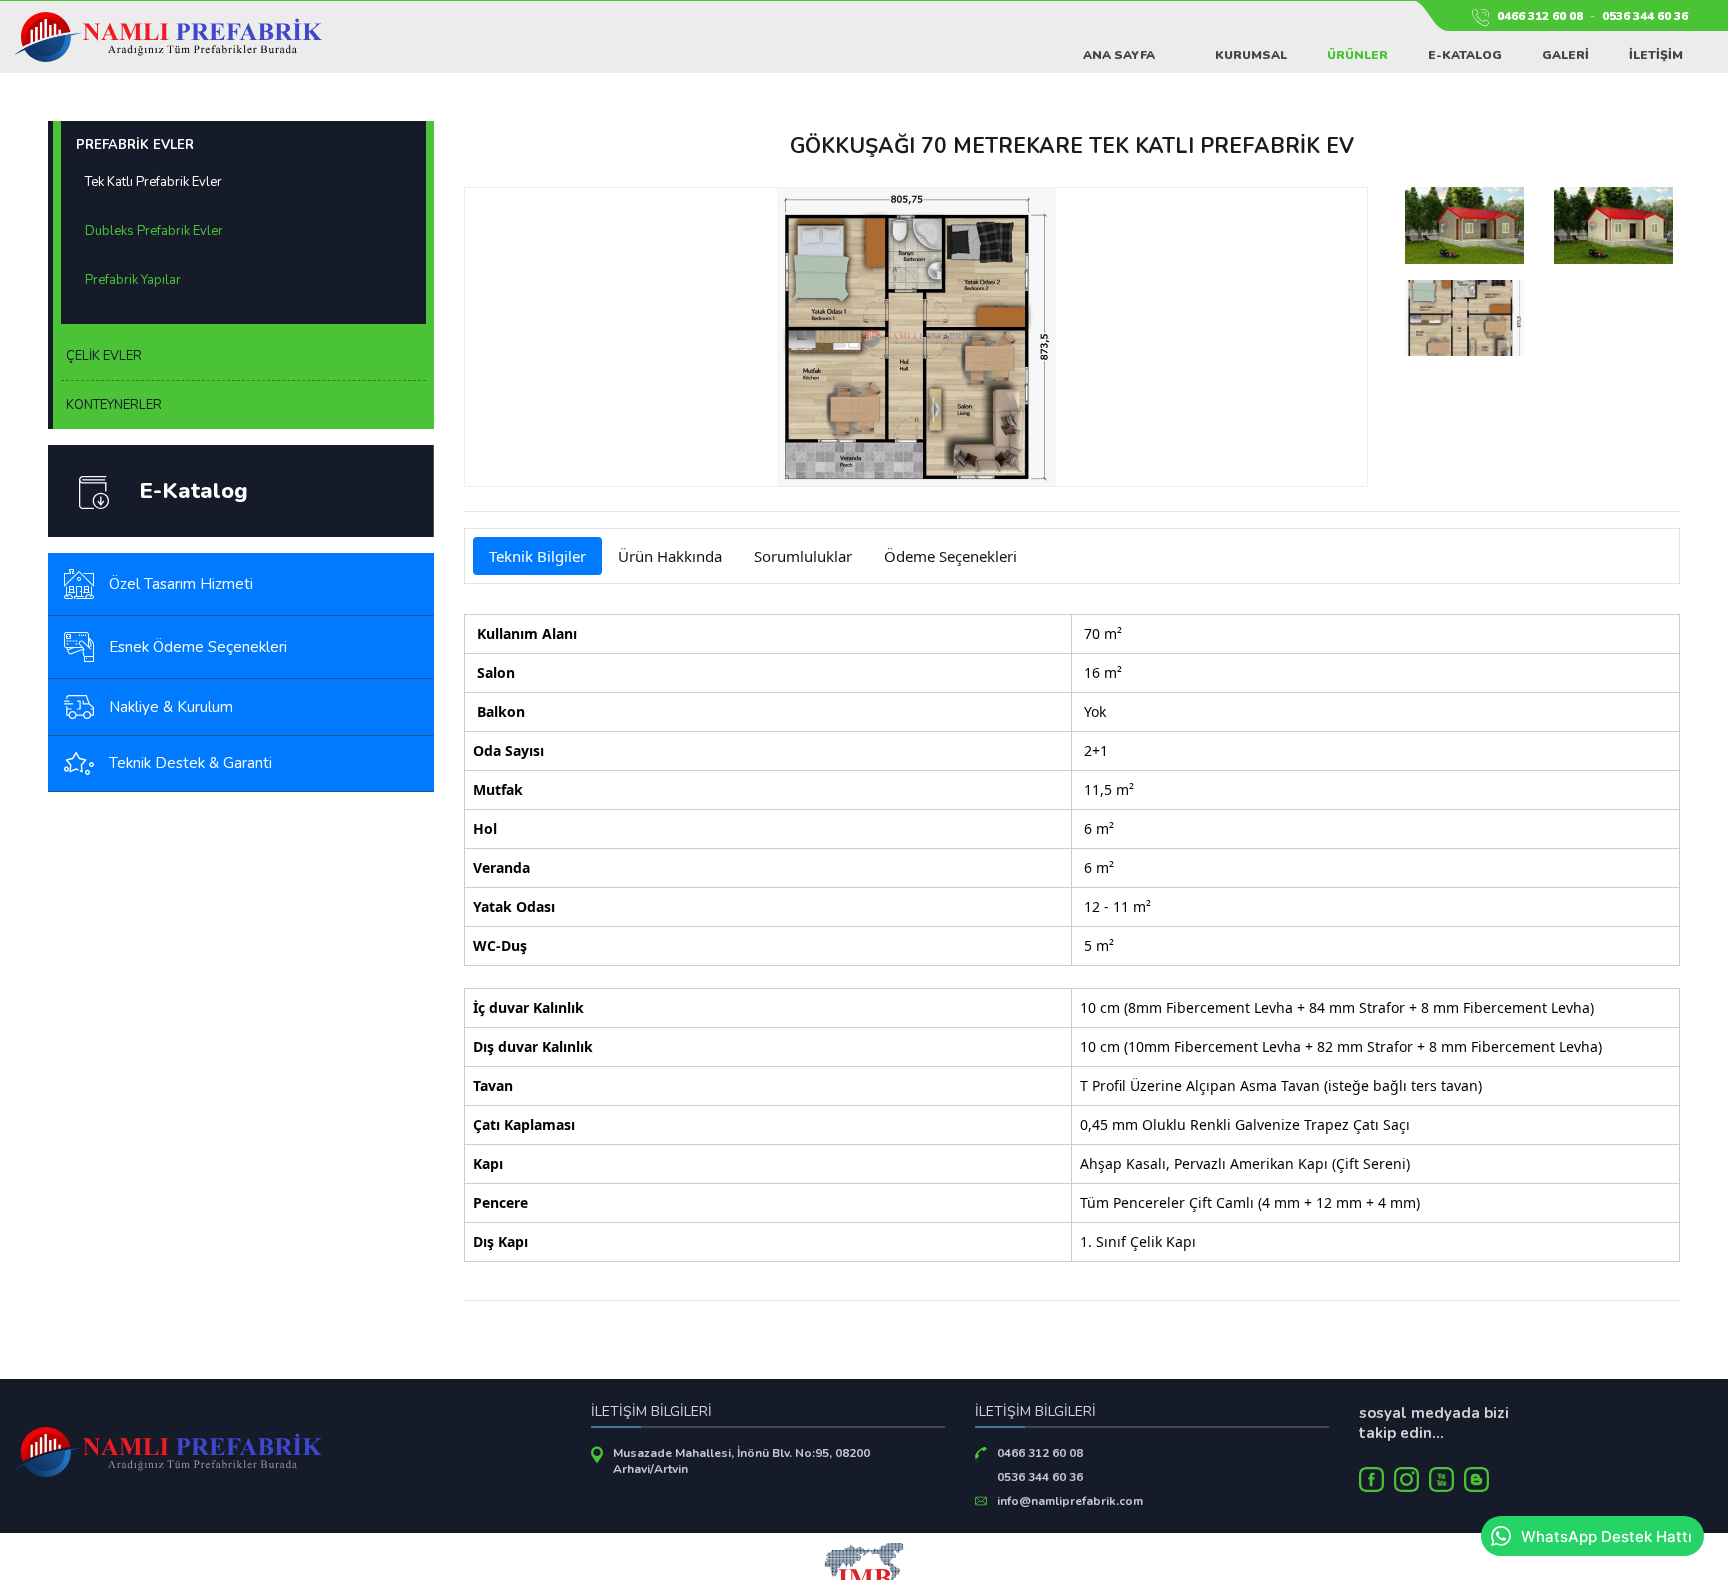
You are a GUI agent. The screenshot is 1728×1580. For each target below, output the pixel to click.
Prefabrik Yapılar (133, 280)
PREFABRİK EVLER (135, 145)
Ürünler (1357, 55)
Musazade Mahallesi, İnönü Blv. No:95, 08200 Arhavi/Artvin (741, 1461)
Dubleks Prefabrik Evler (154, 231)
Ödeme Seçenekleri (950, 556)
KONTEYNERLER (114, 405)
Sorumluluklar (803, 556)
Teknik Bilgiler (537, 556)
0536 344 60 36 (1645, 16)
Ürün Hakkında (670, 556)
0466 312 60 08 (1540, 16)
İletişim (1656, 55)
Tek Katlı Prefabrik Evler (153, 182)
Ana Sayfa (1119, 55)
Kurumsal (1251, 55)
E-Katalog (1465, 55)
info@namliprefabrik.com (1070, 1501)
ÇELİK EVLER (104, 356)
